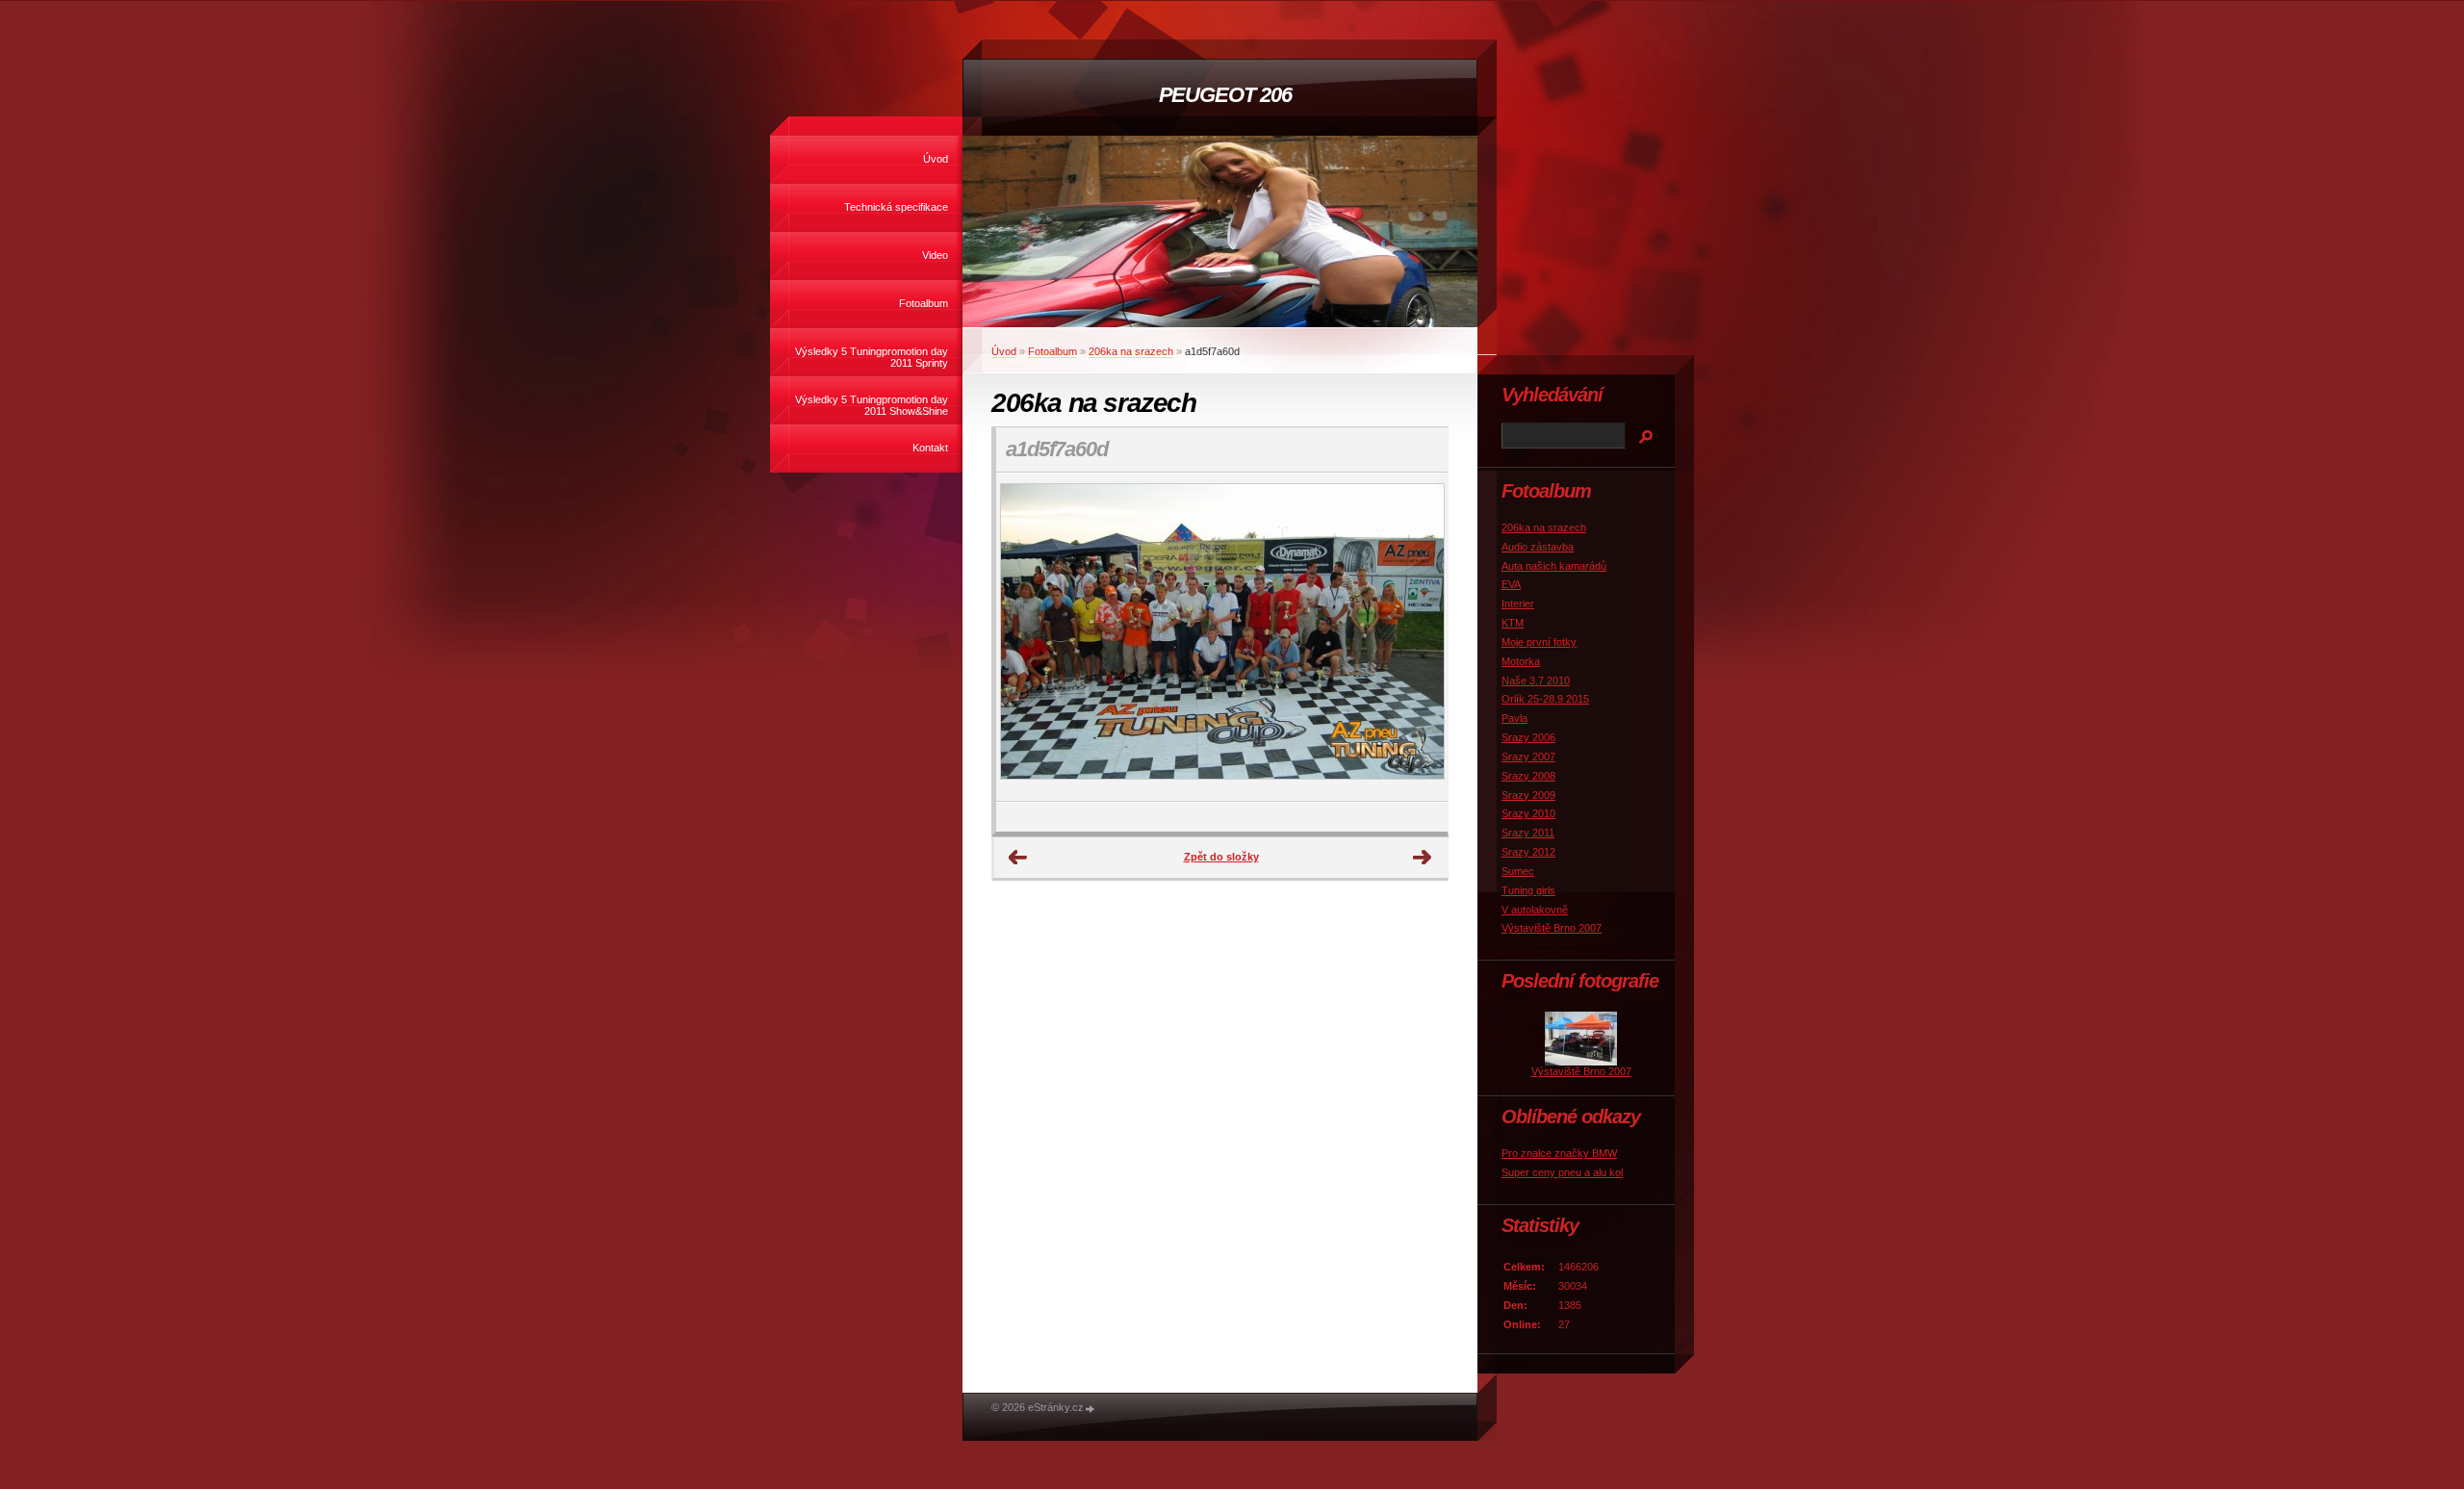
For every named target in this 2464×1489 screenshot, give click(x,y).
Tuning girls (1528, 890)
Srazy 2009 (1528, 795)
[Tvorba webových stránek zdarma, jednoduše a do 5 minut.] (1091, 1409)
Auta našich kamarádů (1554, 566)
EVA (1511, 584)
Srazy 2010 (1528, 813)
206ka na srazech (1131, 351)
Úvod (936, 159)
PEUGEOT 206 (1225, 95)
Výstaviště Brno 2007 (1552, 928)
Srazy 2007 (1528, 757)
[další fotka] (1416, 637)
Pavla (1514, 718)
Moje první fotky (1539, 642)
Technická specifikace (896, 207)
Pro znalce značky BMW (1559, 1153)
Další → (1423, 858)
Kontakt (930, 448)
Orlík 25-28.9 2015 (1545, 699)
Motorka (1521, 661)
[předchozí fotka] (1027, 637)
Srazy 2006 (1528, 737)
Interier (1518, 603)
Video (935, 255)
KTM (1513, 623)
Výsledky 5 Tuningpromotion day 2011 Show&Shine (872, 405)
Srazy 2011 (1528, 833)
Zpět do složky (1221, 857)
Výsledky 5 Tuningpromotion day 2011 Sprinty (872, 357)
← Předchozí (1018, 858)
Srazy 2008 (1528, 776)
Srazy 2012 (1528, 852)
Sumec (1518, 871)
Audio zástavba (1538, 547)
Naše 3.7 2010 (1536, 680)
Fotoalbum (924, 303)
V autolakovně (1535, 910)
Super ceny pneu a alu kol (1562, 1172)
